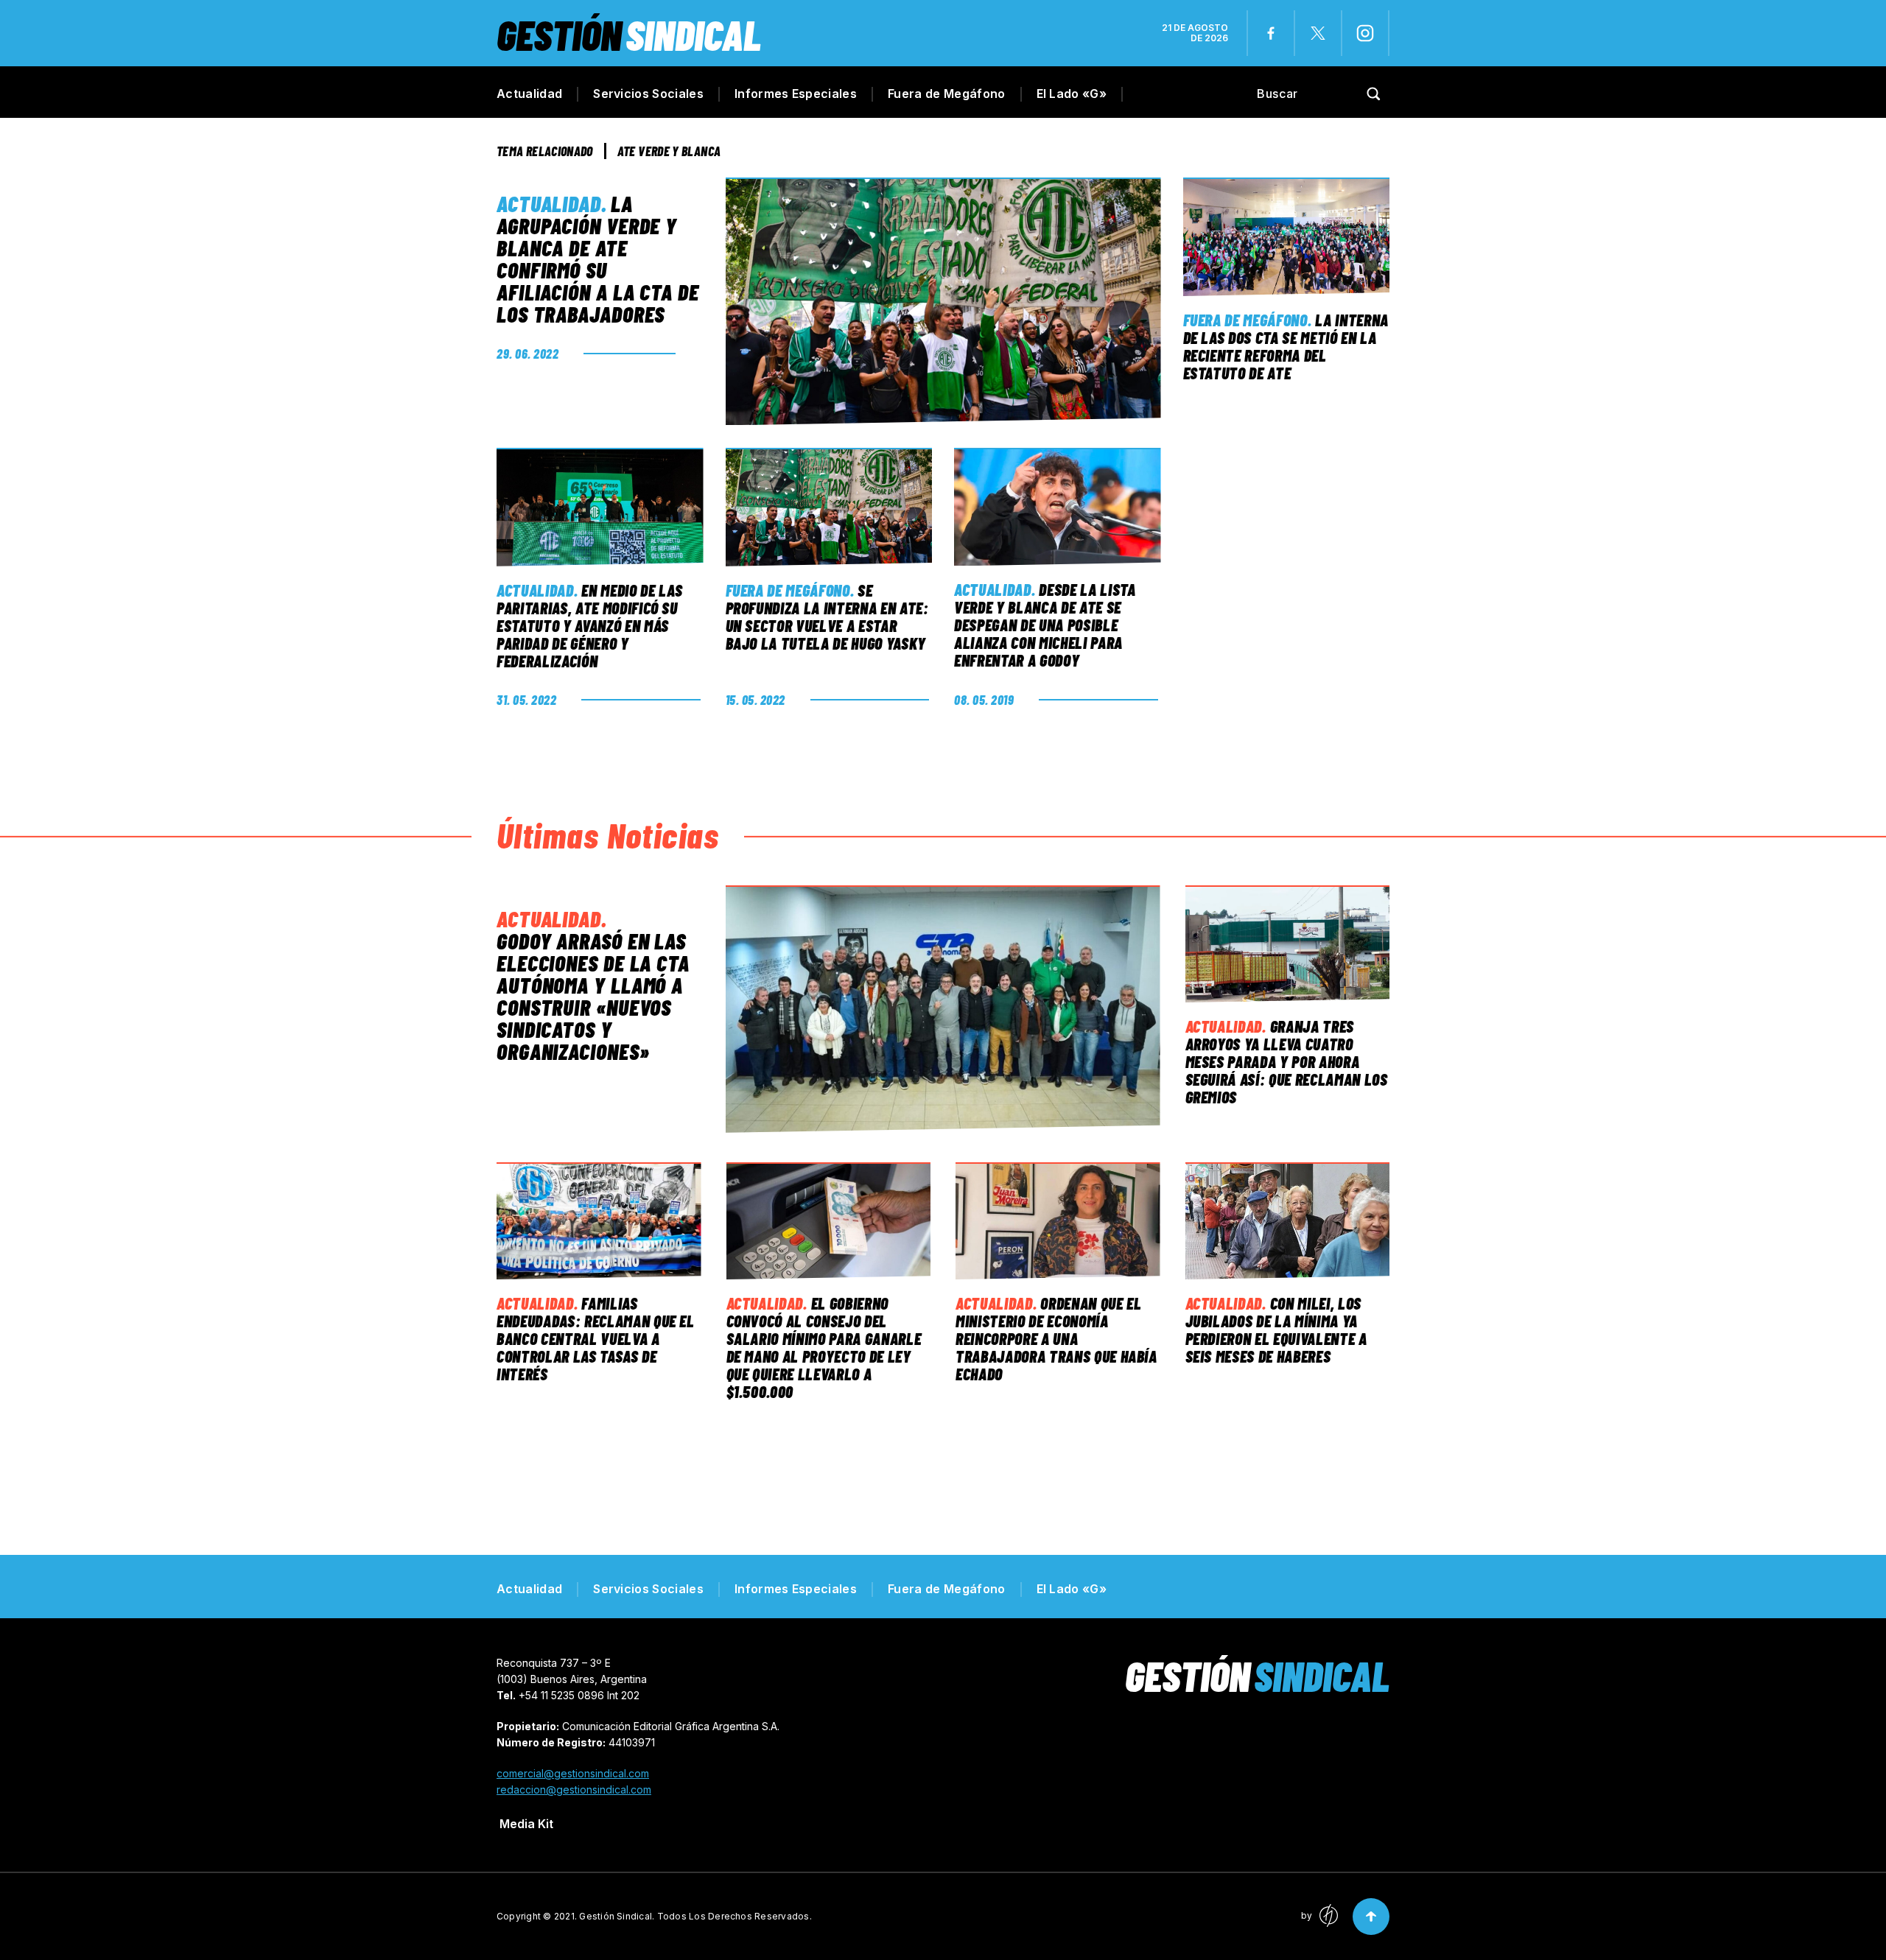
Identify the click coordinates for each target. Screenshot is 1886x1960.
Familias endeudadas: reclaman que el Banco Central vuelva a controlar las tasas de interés (596, 1338)
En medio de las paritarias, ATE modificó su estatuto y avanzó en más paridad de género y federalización (589, 625)
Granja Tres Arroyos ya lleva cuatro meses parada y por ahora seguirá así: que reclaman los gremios (1287, 1061)
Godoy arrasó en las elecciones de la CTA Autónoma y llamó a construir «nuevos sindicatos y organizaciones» (593, 996)
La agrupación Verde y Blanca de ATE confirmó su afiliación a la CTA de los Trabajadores (598, 259)
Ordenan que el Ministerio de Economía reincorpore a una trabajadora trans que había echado (1056, 1338)
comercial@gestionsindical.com (573, 1773)
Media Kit (526, 1824)
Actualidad (529, 94)
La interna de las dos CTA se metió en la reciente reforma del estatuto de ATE (1286, 346)
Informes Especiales (796, 94)
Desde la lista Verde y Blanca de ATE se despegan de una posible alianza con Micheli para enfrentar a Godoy (1045, 625)
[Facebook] (1271, 33)
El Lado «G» (1072, 94)
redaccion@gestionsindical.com (574, 1789)
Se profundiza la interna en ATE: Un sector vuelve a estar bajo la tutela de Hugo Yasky (827, 617)
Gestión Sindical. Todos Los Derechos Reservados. (695, 1916)
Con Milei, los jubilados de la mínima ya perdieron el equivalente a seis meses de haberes (1276, 1330)
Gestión (629, 34)
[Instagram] (1365, 33)
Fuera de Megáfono (946, 94)
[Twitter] (1318, 33)
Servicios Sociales (648, 94)
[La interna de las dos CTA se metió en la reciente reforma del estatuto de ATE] (1287, 237)
